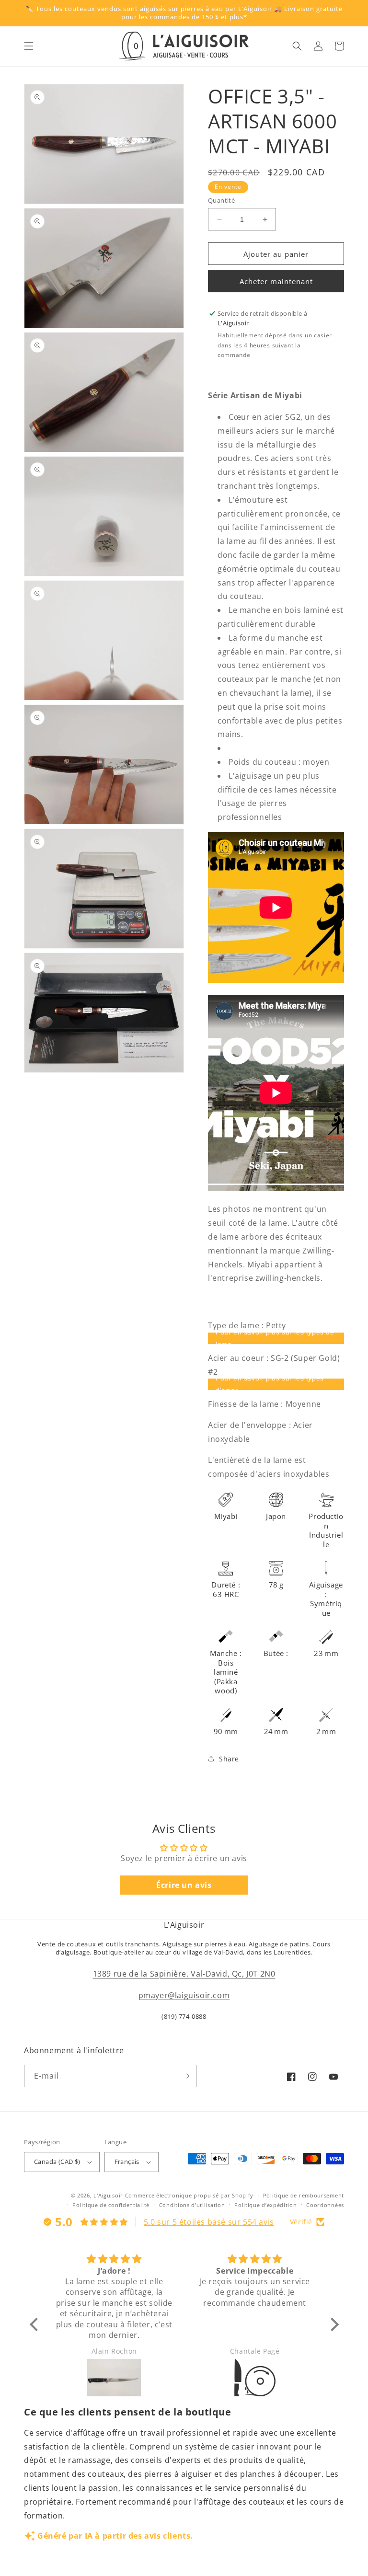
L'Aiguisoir (108, 2195)
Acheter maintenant (276, 281)
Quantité (221, 200)
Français (127, 2162)
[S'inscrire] (185, 2076)
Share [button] (229, 1759)
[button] (29, 46)
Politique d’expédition (265, 2205)
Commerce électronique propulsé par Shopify (189, 2195)
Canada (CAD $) (57, 2162)
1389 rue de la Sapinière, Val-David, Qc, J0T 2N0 (184, 1974)
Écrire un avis (184, 1885)
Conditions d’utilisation (192, 2205)
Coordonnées (325, 2205)
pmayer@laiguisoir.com (184, 1995)
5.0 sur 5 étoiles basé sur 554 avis (209, 2222)
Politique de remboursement (304, 2195)
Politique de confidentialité (111, 2205)
